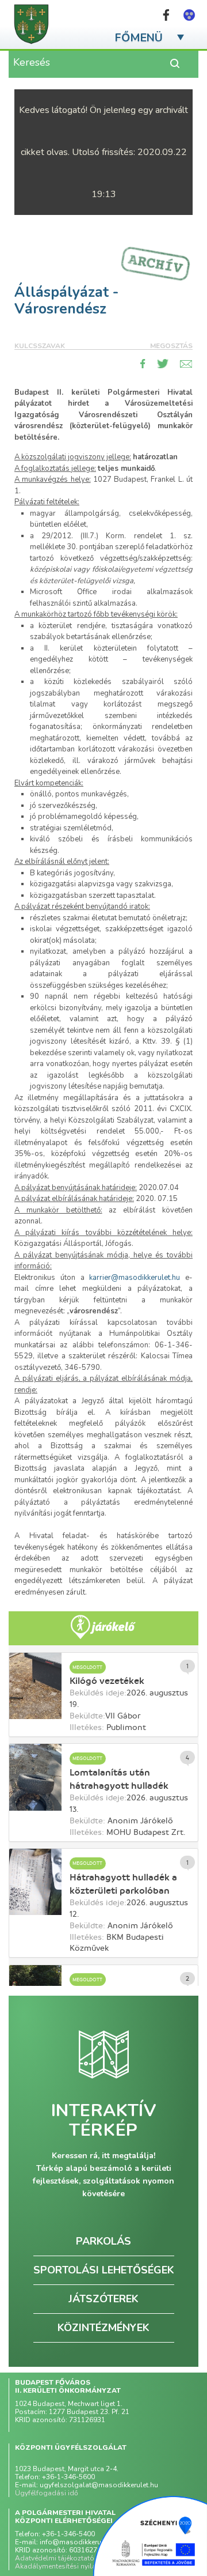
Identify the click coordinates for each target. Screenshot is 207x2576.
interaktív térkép (104, 2121)
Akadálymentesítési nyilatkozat (66, 2566)
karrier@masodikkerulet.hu (135, 1278)
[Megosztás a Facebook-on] (143, 364)
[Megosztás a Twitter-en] (163, 364)
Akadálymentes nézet (189, 15)
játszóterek (103, 2299)
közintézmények (103, 2328)
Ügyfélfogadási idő (47, 2493)
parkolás (103, 2241)
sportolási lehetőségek (104, 2270)
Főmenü (139, 38)
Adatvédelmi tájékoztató (55, 2558)
